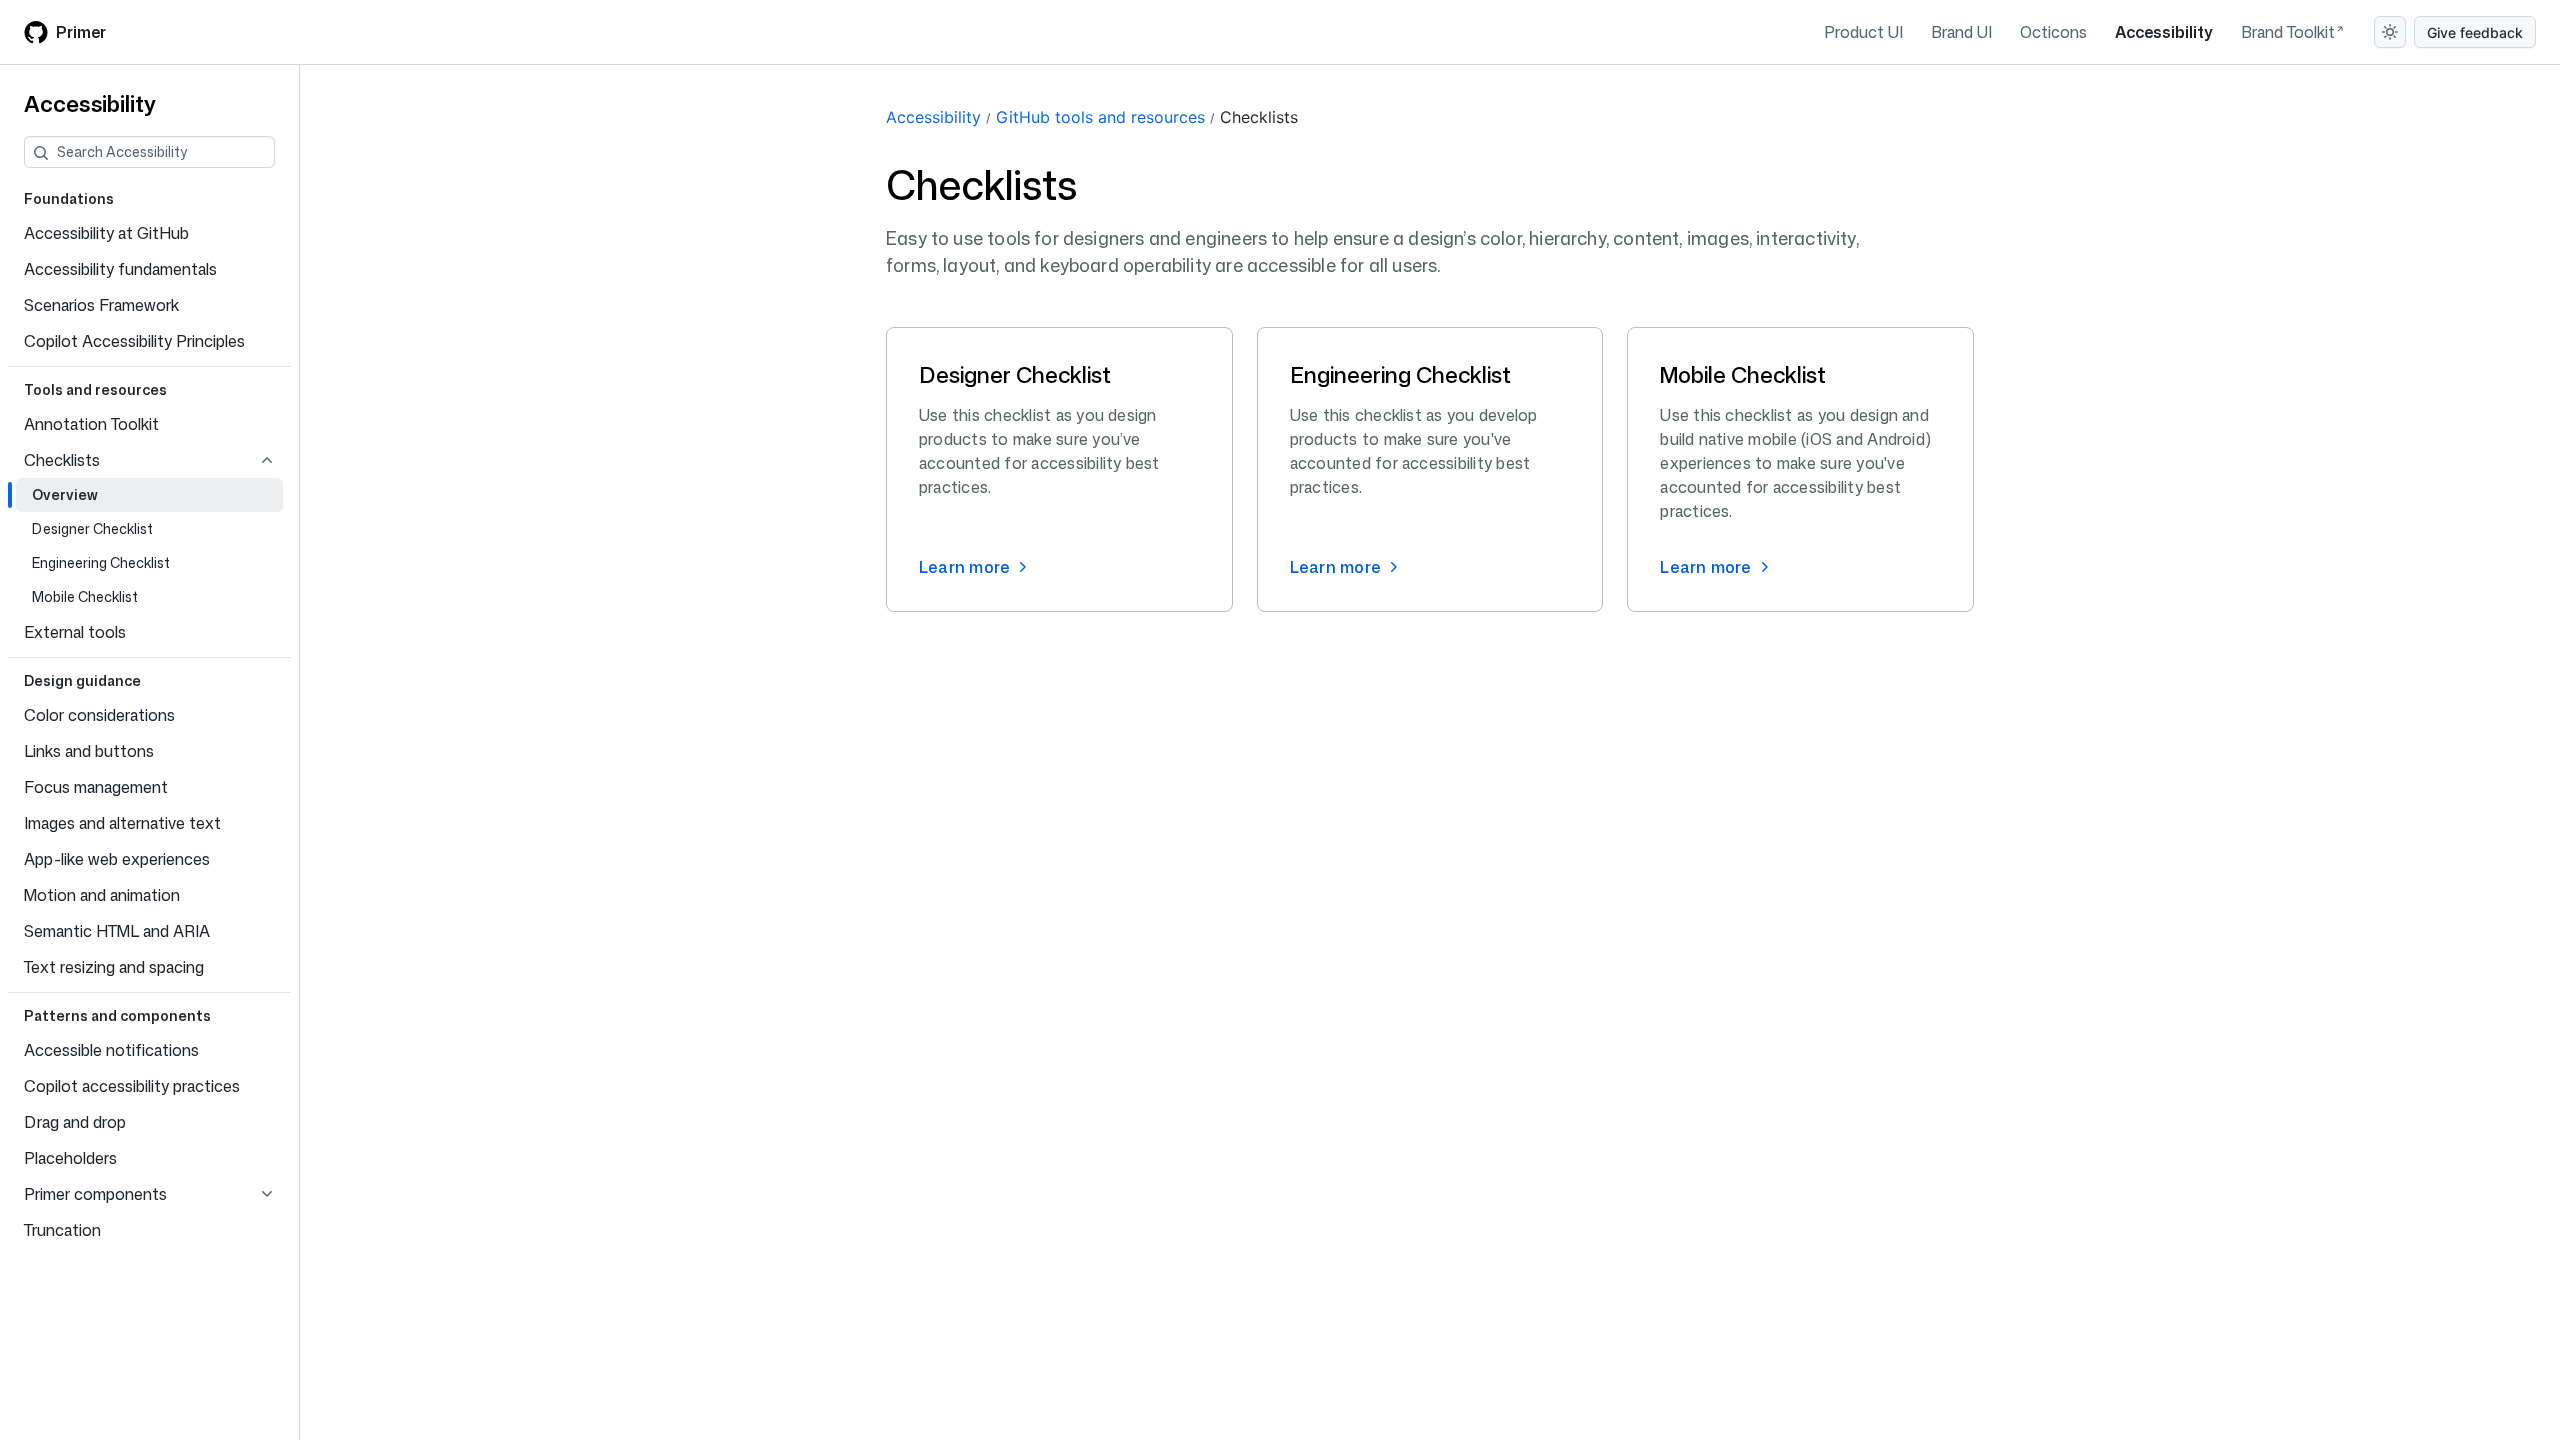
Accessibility (2164, 32)
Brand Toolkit (2288, 32)
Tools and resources (95, 389)
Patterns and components (117, 1015)
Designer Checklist (1015, 374)
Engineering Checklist (1400, 374)
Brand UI (1961, 32)
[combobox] (165, 152)
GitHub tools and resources (1100, 117)
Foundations (69, 198)
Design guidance (82, 680)
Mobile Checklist (1743, 374)
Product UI (1863, 32)
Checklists (1259, 117)
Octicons (2053, 32)
